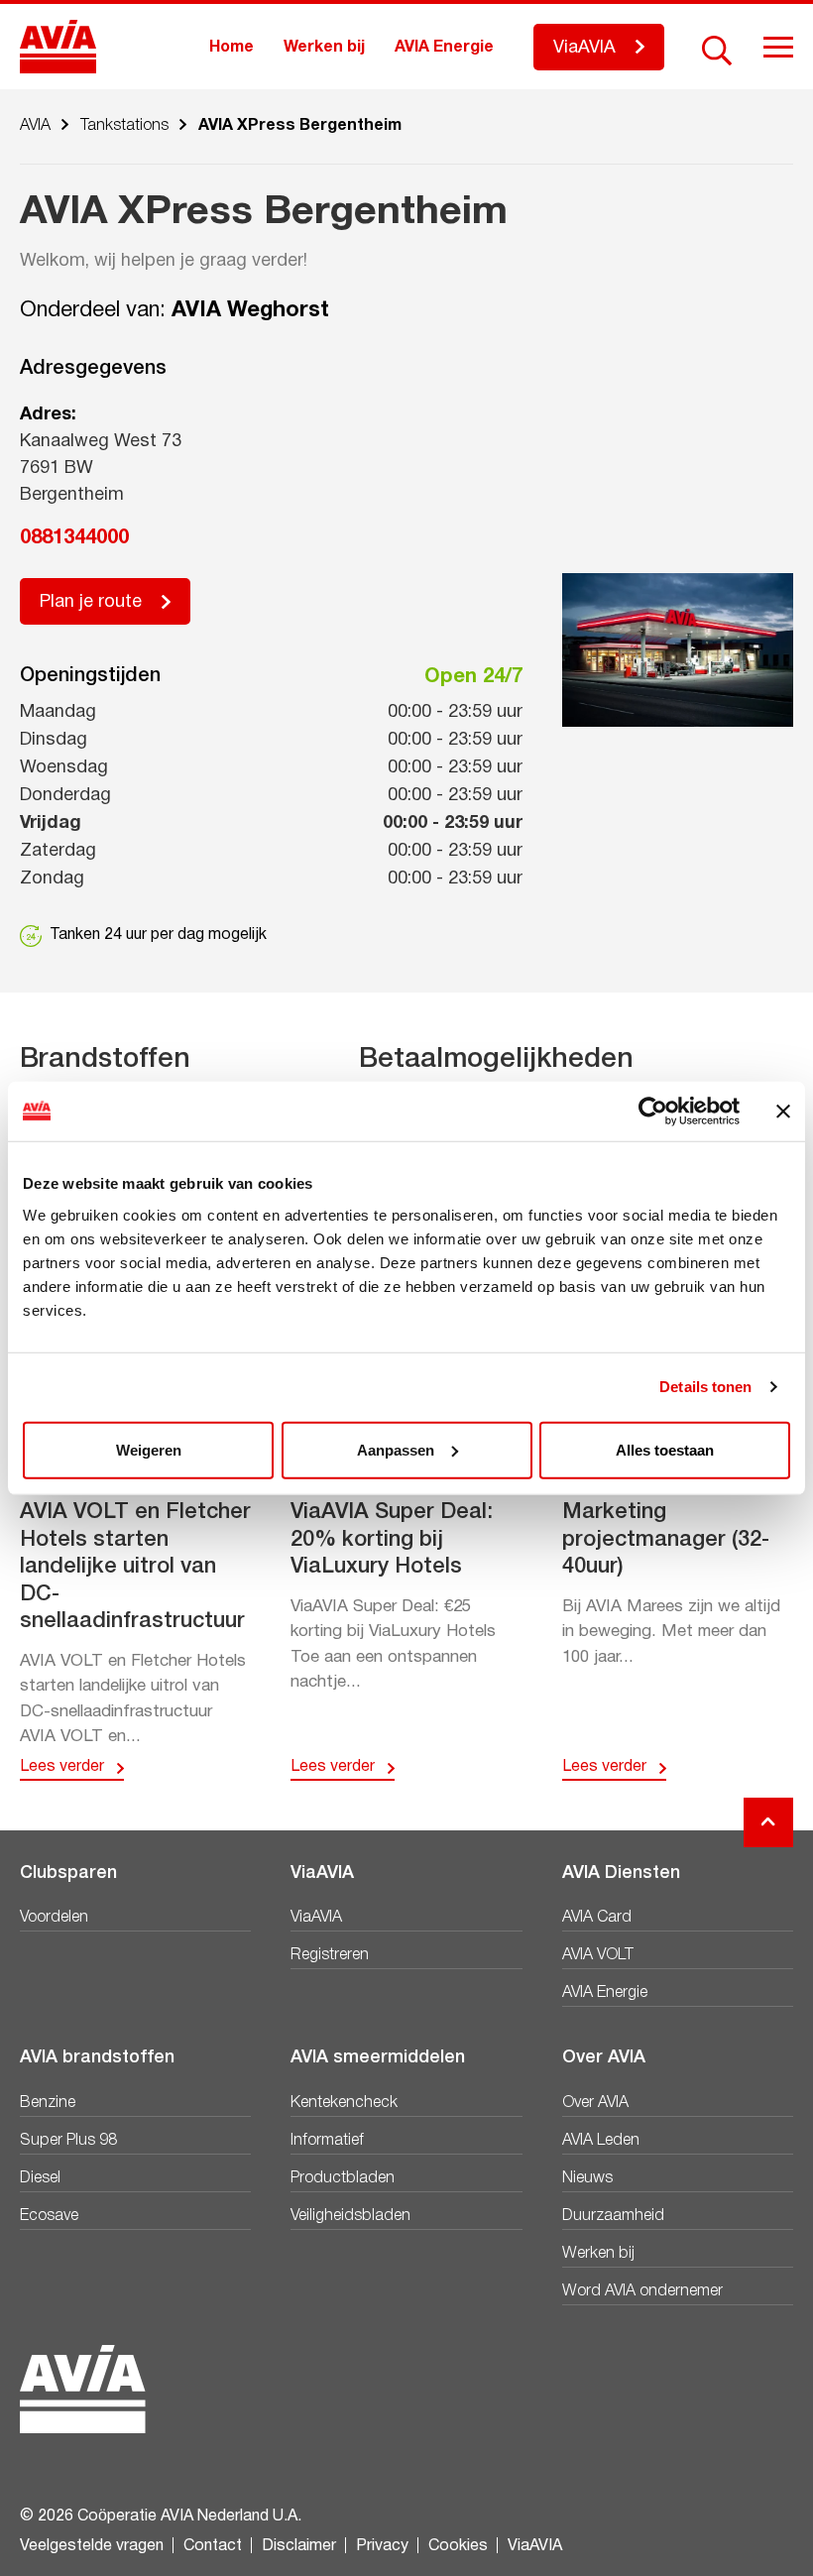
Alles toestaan (665, 1449)
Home (232, 48)
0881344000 (74, 538)
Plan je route (91, 602)
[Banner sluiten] (783, 1112)
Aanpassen (396, 1449)
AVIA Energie (444, 48)
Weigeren (149, 1449)
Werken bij (324, 48)
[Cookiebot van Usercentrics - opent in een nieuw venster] (653, 1112)
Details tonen (705, 1387)
